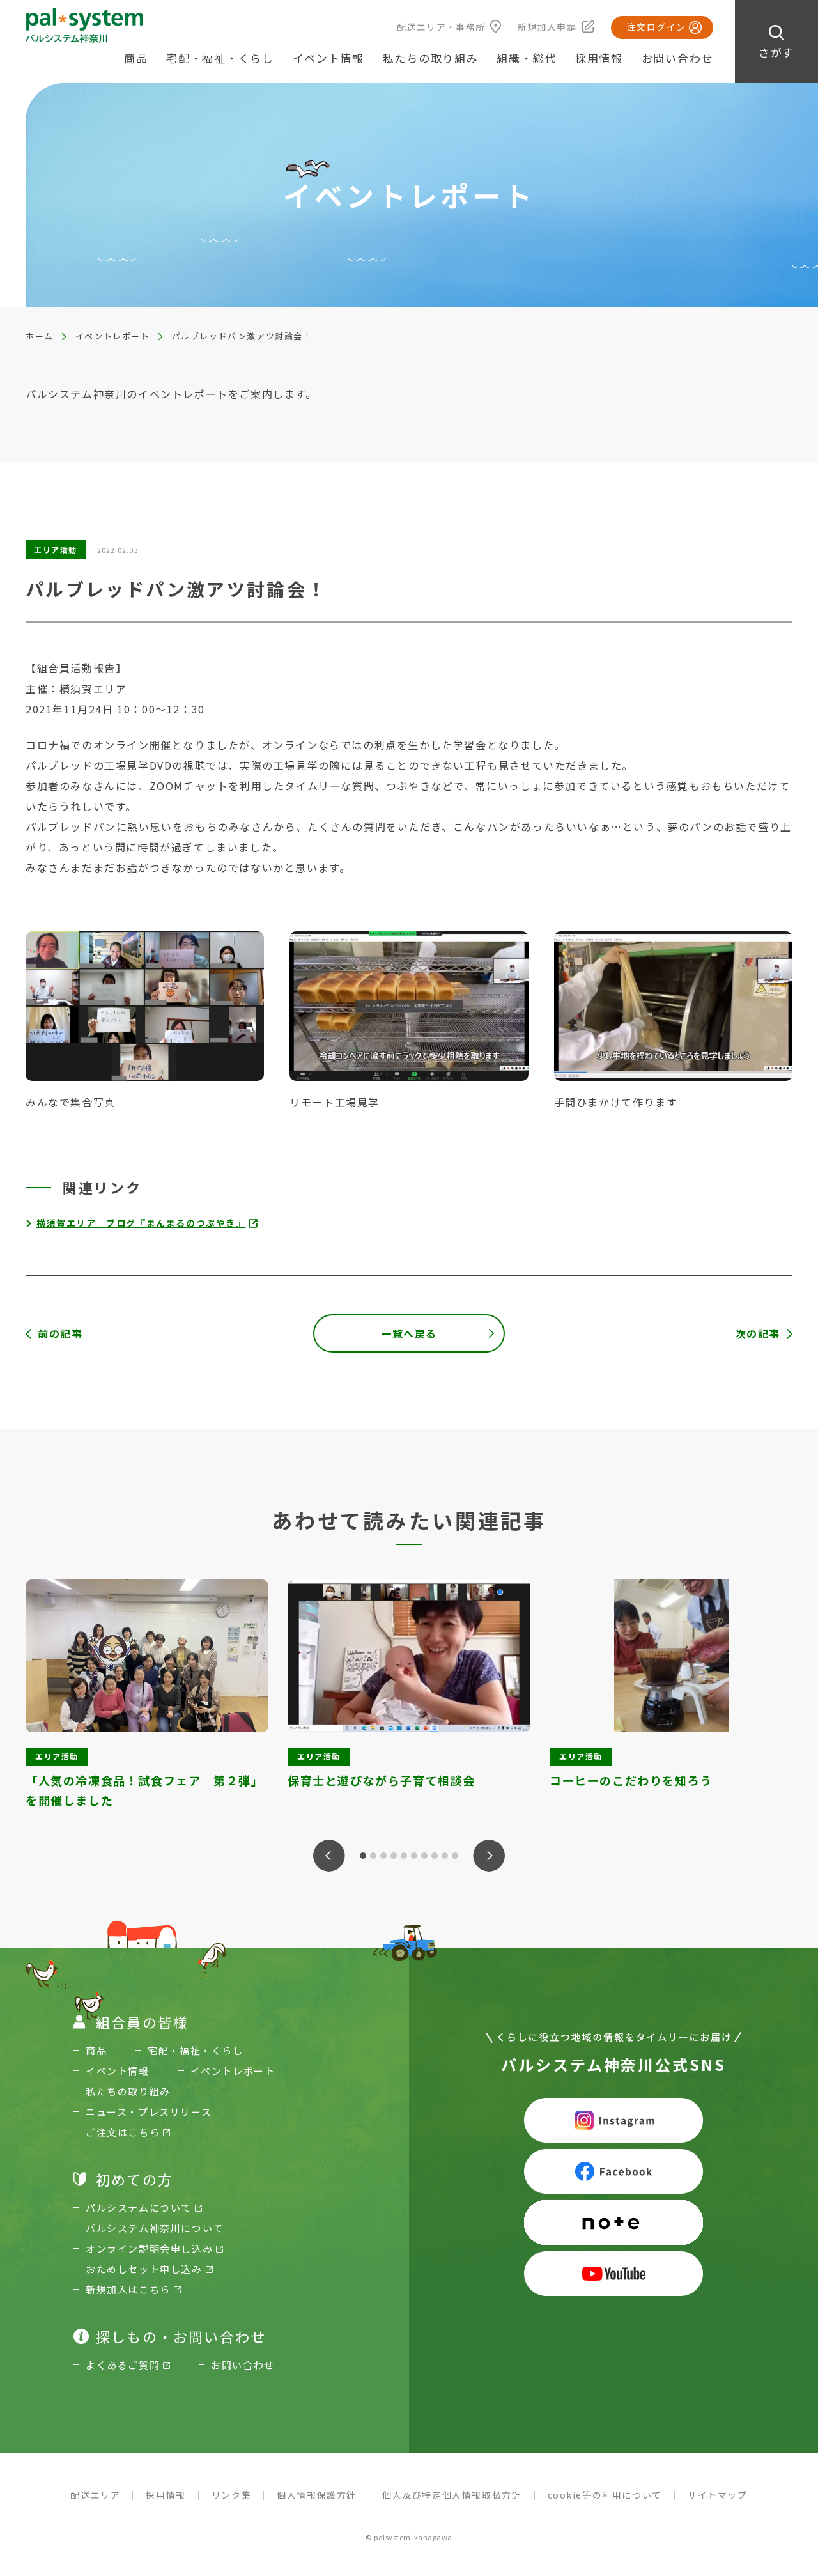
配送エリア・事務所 (441, 27)
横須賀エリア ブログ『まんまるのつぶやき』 (141, 1223)
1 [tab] (363, 1856)
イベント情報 (328, 58)
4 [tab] (394, 1856)
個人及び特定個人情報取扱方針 (452, 2495)
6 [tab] (414, 1856)
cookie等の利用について (605, 2495)
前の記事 (60, 1333)
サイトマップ (718, 2495)
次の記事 (758, 1333)
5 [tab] (404, 1856)
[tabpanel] (147, 1695)
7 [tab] (424, 1856)
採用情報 (599, 58)
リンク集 (231, 2495)
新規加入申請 (547, 27)
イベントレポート (113, 336)
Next (489, 1856)
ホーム (40, 336)
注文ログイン (656, 27)
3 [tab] (383, 1856)
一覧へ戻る (409, 1333)
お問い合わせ (677, 58)
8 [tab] (435, 1856)
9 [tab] (445, 1856)
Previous (329, 1856)
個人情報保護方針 (317, 2495)
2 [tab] (373, 1856)
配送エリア (95, 2495)
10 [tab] (455, 1856)
